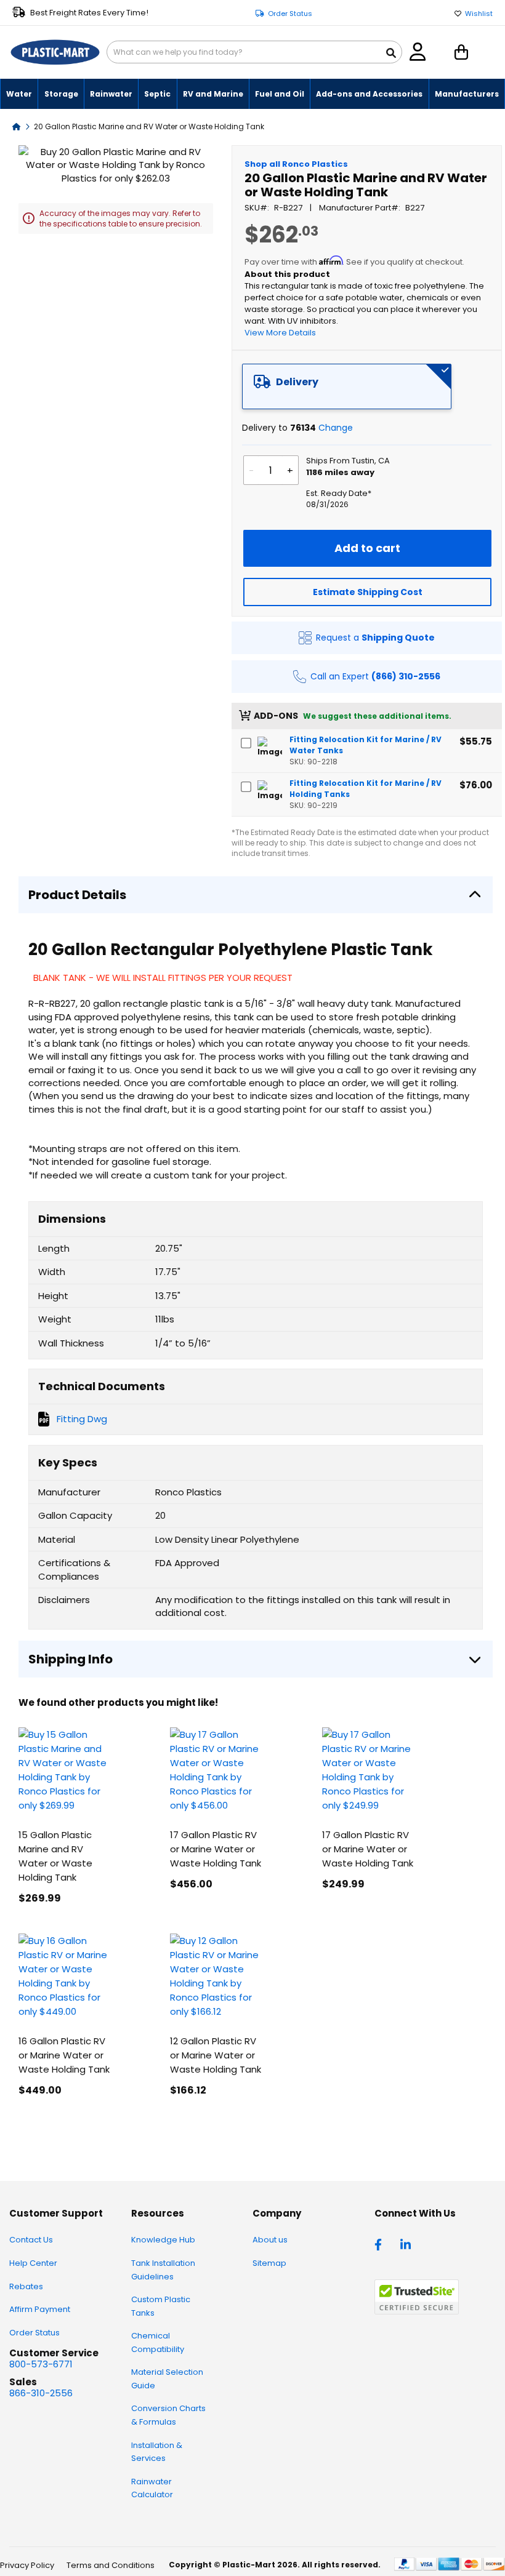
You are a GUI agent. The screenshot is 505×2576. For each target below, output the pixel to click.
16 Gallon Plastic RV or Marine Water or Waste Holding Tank (64, 2055)
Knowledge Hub (163, 2240)
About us (270, 2240)
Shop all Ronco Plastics (296, 164)
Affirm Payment (40, 2309)
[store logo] (55, 52)
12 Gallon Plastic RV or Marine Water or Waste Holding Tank (216, 2055)
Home (17, 126)
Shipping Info (71, 1659)
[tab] (347, 386)
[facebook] (381, 2244)
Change (336, 428)
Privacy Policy (27, 2565)
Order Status (290, 14)
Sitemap (269, 2263)
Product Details (77, 895)
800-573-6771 (41, 2364)
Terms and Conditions (111, 2565)
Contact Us (31, 2240)
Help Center (33, 2263)
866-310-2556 (41, 2393)
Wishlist (479, 14)
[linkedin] (407, 2244)
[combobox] (254, 52)
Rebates (26, 2286)
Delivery (297, 382)
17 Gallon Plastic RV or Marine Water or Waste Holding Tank (216, 1849)
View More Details (280, 333)
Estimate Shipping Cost (368, 592)
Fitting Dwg (82, 1419)
